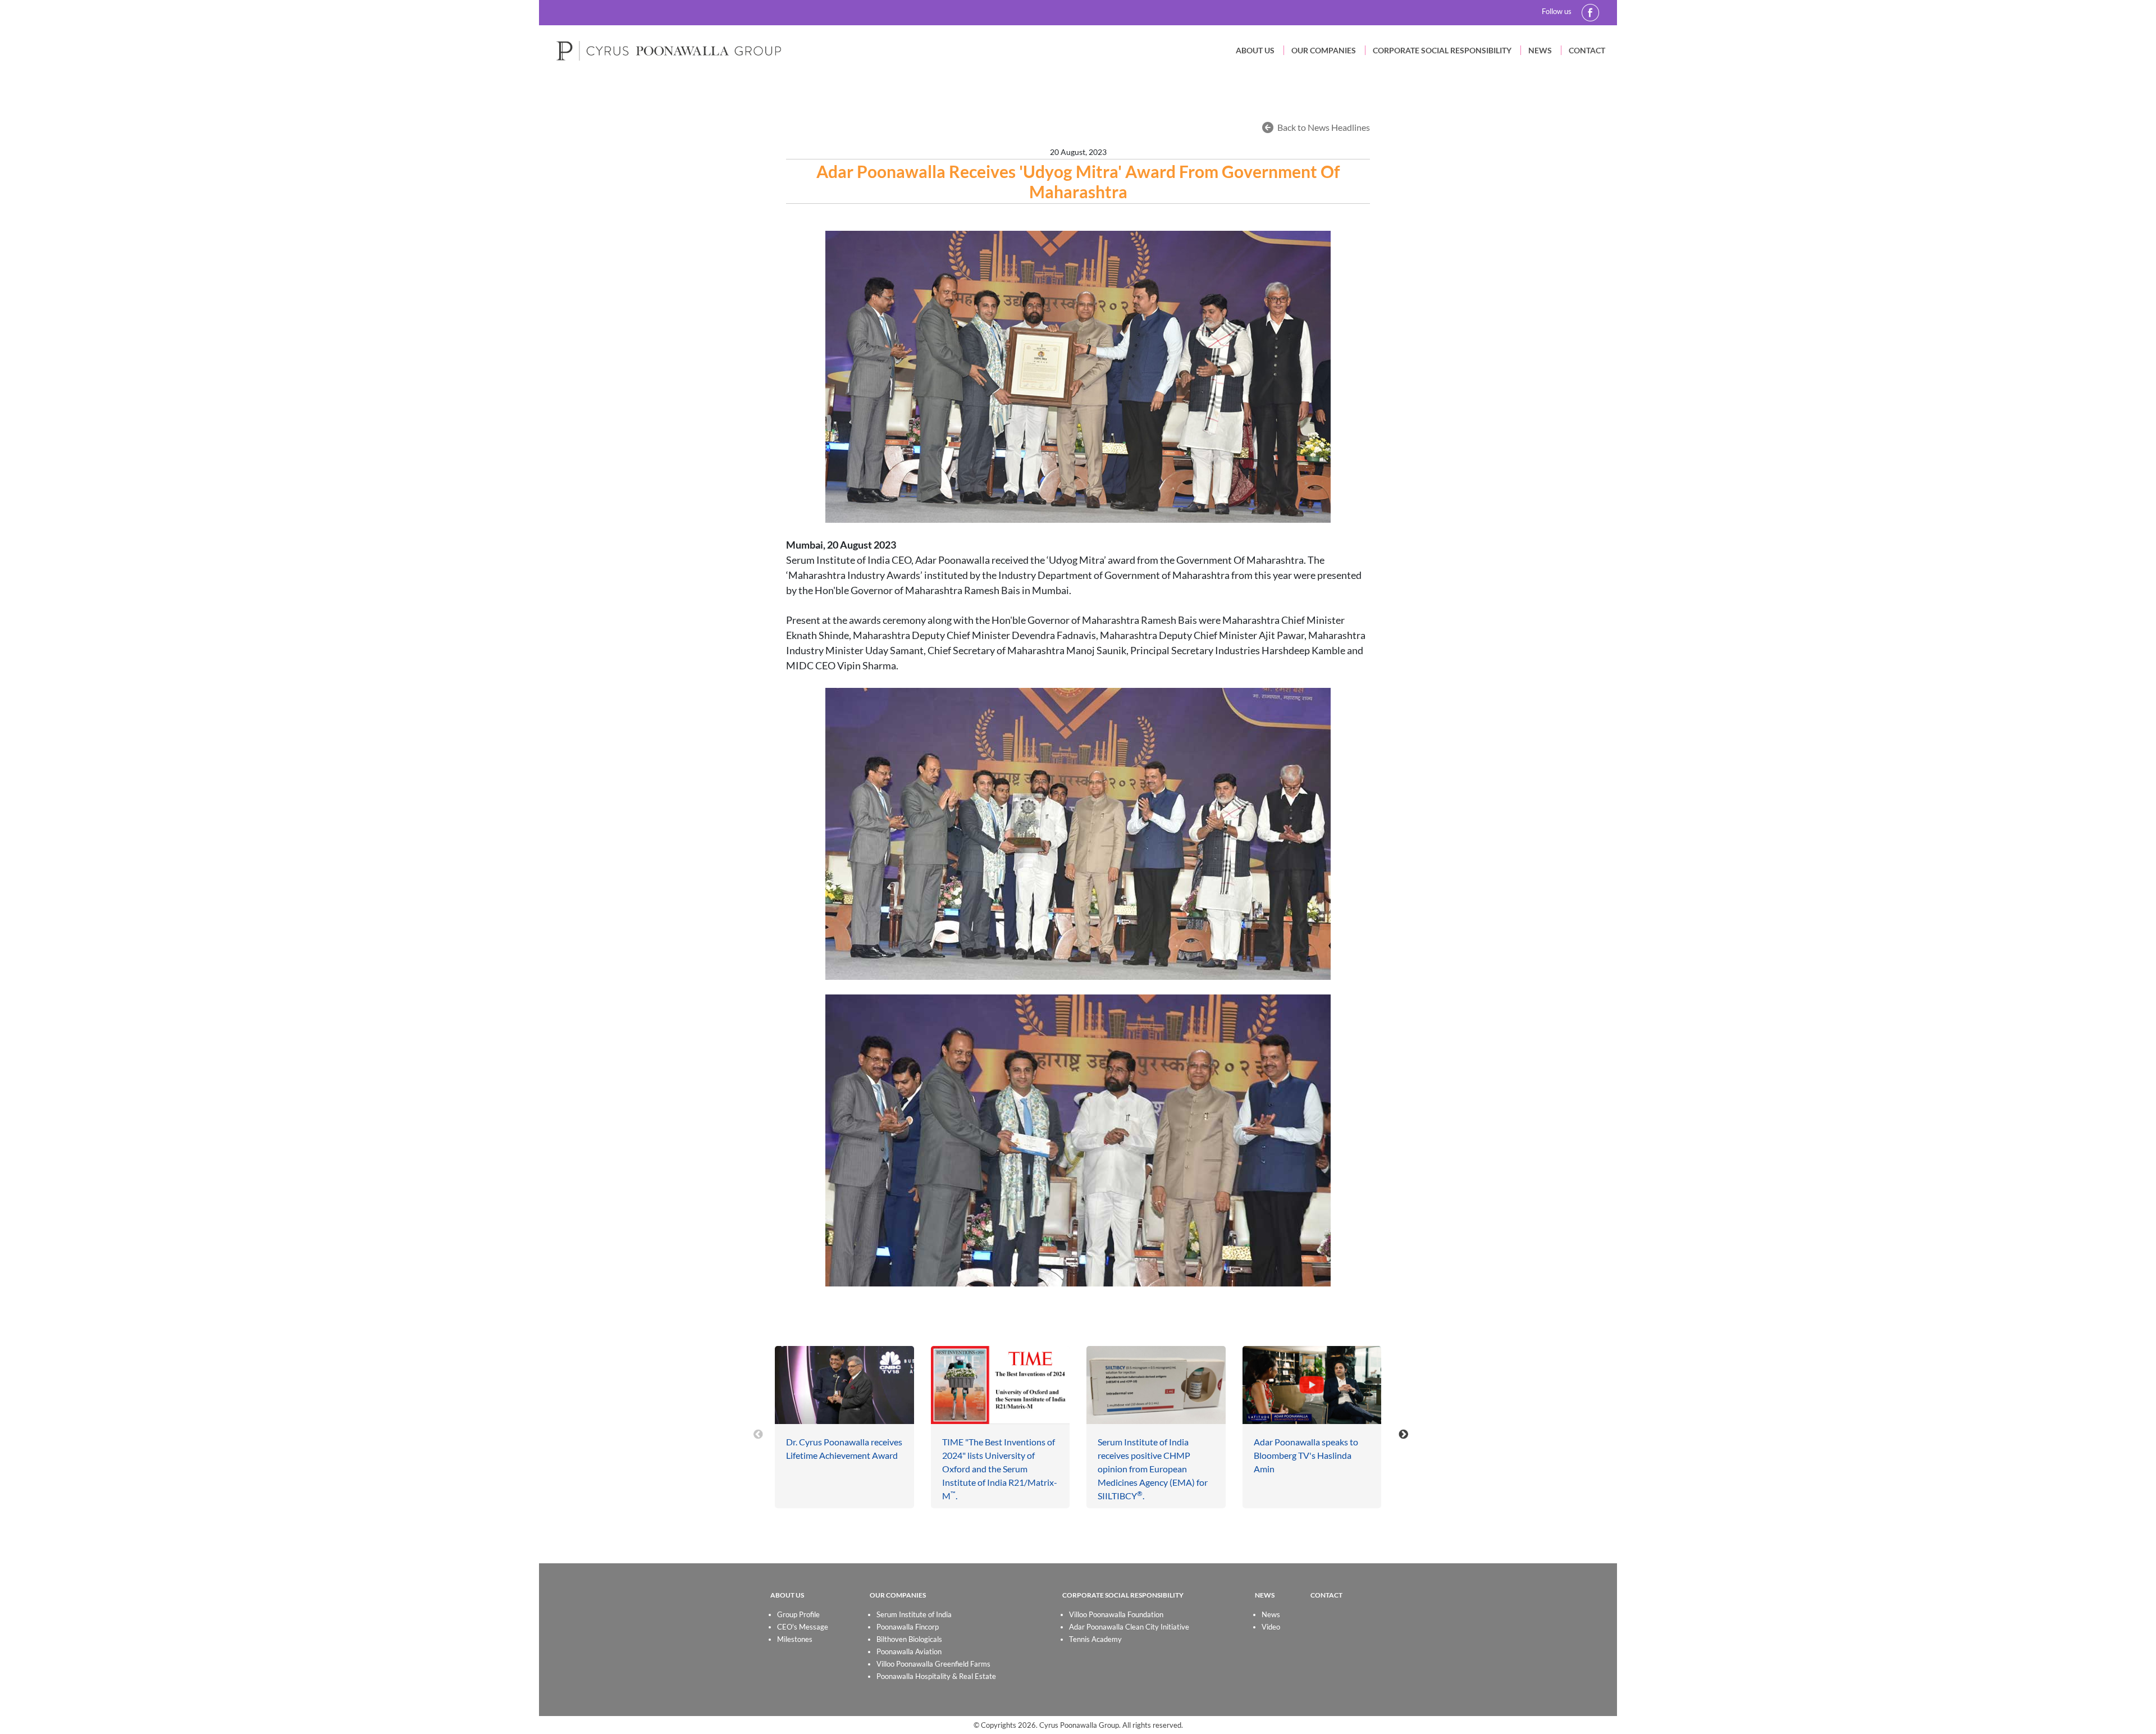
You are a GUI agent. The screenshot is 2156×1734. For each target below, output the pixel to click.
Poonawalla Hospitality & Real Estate (936, 1676)
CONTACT (1326, 1595)
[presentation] (758, 1434)
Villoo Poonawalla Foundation (1116, 1614)
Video (1271, 1627)
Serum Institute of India (914, 1614)
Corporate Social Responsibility (1442, 50)
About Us (1255, 50)
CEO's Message (803, 1627)
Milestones (795, 1639)
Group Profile (798, 1614)
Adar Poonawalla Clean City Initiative (1129, 1627)
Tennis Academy (1095, 1639)
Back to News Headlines (1324, 127)
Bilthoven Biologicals (909, 1639)
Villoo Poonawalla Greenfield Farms (933, 1664)
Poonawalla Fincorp (908, 1627)
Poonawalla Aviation (909, 1651)
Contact (1587, 50)
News (1540, 50)
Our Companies (1324, 50)
